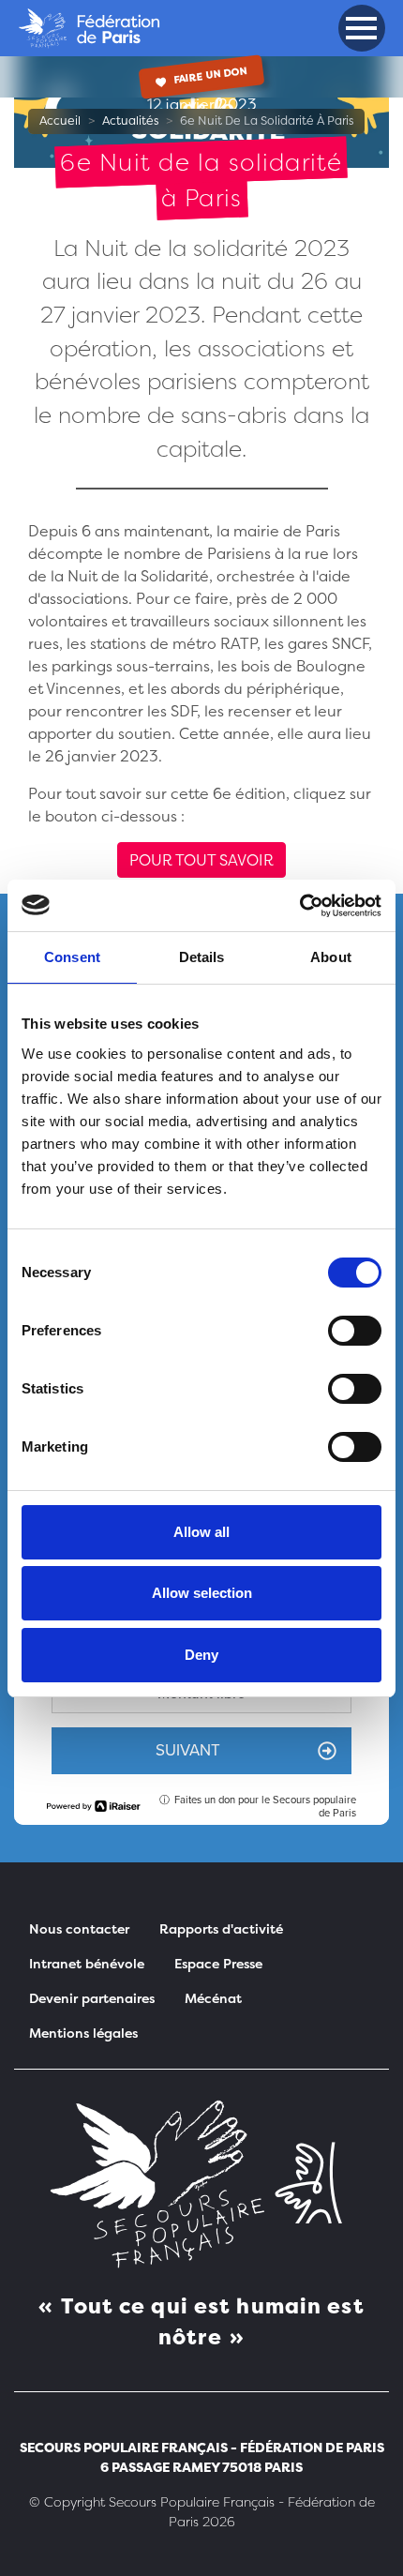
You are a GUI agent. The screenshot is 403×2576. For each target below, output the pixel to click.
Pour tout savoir (201, 860)
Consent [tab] (72, 957)
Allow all (201, 1532)
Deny (201, 1655)
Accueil (60, 121)
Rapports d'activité (221, 1928)
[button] (361, 28)
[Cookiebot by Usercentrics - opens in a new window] (299, 906)
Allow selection (202, 1593)
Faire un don (210, 75)
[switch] (355, 1331)
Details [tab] (202, 957)
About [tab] (331, 957)
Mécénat (213, 1998)
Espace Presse (218, 1963)
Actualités (130, 121)
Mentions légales (83, 2033)
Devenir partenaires (92, 1998)
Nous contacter (79, 1928)
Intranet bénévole (87, 1963)
